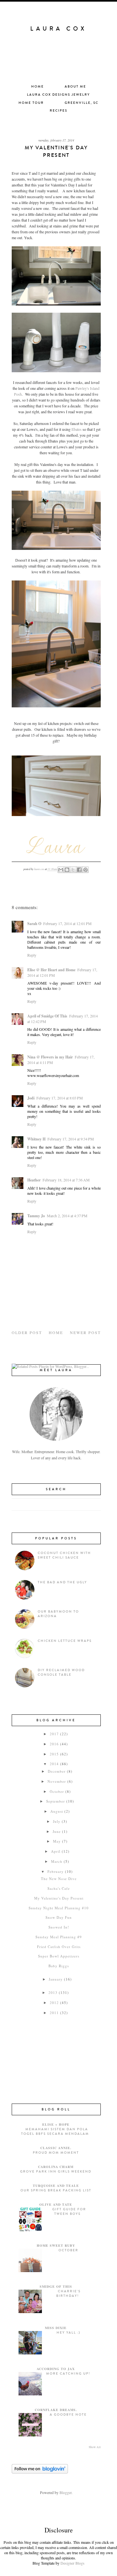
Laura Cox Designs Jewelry (58, 95)
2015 (54, 1754)
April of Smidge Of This (47, 1016)
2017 (54, 1734)
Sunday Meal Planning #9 (59, 1937)
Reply (32, 955)
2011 (54, 2013)
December (57, 1771)
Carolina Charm (56, 2167)
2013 (53, 1992)
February (56, 1871)
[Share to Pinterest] (85, 870)
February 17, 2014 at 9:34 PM (71, 1139)
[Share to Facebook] (79, 870)
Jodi (31, 1098)
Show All (95, 2447)
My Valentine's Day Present (59, 1898)
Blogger (65, 2492)
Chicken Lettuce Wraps (65, 1641)
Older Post (27, 1332)
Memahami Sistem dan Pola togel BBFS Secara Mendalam (55, 2132)
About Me (75, 87)
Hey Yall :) (68, 2333)
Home (38, 87)
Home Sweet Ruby (56, 2245)
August (57, 1811)
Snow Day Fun (59, 1917)
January (56, 1979)
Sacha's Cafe (59, 1888)
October (57, 1791)
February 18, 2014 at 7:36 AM (66, 1180)
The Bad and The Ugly (62, 1582)
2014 (54, 1764)
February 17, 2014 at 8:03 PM (60, 1098)
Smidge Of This (56, 2286)
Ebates (77, 429)
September (56, 1801)
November (57, 1781)
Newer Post (85, 1332)
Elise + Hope (56, 2124)
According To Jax (56, 2369)
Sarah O (34, 924)
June (57, 1831)
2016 (54, 1744)
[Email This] (61, 870)
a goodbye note (68, 2415)
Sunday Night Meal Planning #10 (59, 1908)
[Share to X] (73, 870)
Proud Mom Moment (56, 2153)
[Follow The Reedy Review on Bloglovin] (40, 2472)
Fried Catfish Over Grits (59, 1947)
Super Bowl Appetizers (59, 1956)
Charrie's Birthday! (68, 2294)
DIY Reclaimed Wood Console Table (61, 1672)
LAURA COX (58, 29)
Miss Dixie (56, 2328)
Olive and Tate (56, 2204)
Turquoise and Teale (56, 2186)
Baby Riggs (59, 1966)
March (57, 1861)
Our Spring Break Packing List (56, 2190)
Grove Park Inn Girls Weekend (56, 2172)
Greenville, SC (82, 103)
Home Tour (31, 103)
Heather (34, 1180)
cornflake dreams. (56, 2410)
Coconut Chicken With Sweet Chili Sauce (64, 1555)
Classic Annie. (56, 2148)
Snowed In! (59, 1927)
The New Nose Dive (59, 1879)
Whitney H (36, 1139)
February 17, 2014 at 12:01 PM (67, 923)
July (57, 1821)
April (56, 1851)
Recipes (58, 111)
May (57, 1841)
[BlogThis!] (67, 870)
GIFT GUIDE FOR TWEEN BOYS (69, 2212)
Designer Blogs (72, 2563)
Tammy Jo (36, 1216)
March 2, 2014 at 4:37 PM (67, 1216)
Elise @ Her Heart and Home (51, 970)
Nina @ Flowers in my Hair (50, 1057)
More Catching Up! (68, 2374)
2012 (54, 2003)
